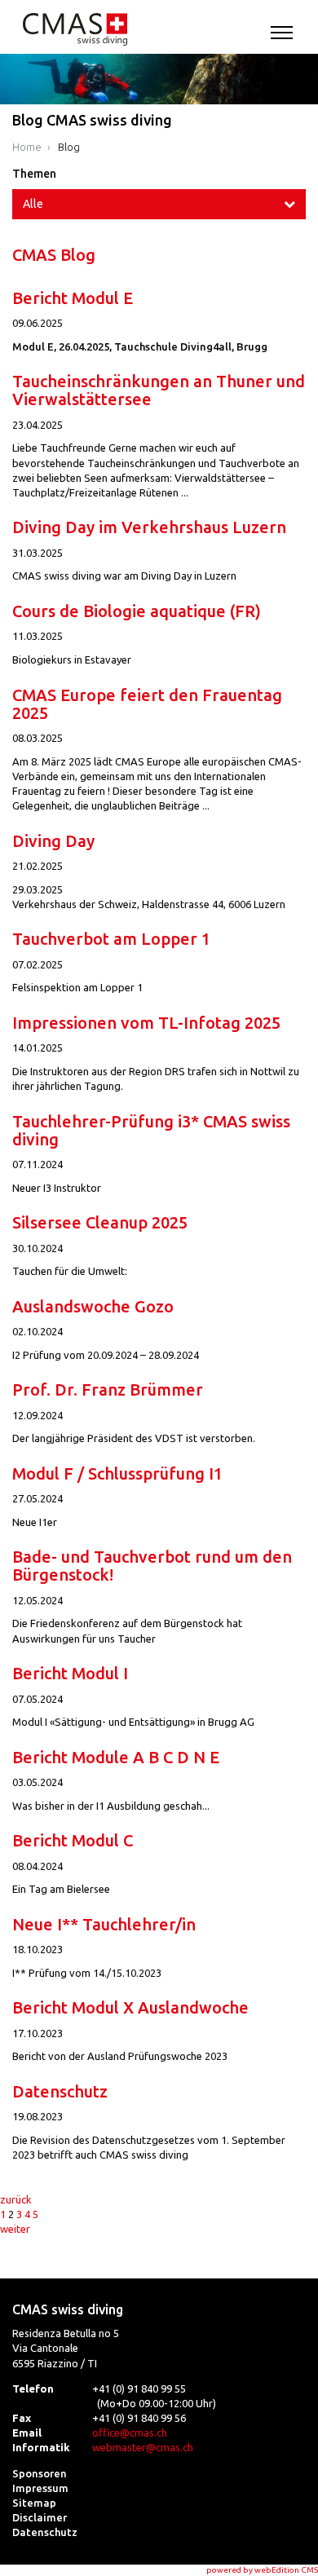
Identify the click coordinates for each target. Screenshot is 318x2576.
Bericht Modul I (70, 1673)
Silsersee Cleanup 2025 (100, 1222)
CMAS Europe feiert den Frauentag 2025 (147, 704)
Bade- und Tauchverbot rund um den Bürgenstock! (152, 1566)
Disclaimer (40, 2517)
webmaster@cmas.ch (143, 2447)
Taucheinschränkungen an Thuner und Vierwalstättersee (159, 390)
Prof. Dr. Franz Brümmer (108, 1389)
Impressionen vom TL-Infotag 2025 (146, 1023)
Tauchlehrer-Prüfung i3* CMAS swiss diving (151, 1130)
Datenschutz (60, 2091)
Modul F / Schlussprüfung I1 (117, 1473)
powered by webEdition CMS (262, 2570)
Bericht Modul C (73, 1840)
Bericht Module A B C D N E (116, 1757)
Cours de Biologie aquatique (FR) (137, 611)
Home (27, 147)
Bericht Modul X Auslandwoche (130, 2007)
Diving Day (53, 841)
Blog (69, 147)
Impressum (40, 2488)
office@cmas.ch (130, 2433)
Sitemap (34, 2503)
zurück (16, 2199)
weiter (15, 2229)
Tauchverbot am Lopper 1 (111, 939)
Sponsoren (40, 2473)
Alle (33, 204)
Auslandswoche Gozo (93, 1306)
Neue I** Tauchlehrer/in (104, 1924)
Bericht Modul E (73, 298)
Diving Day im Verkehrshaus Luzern (149, 527)
